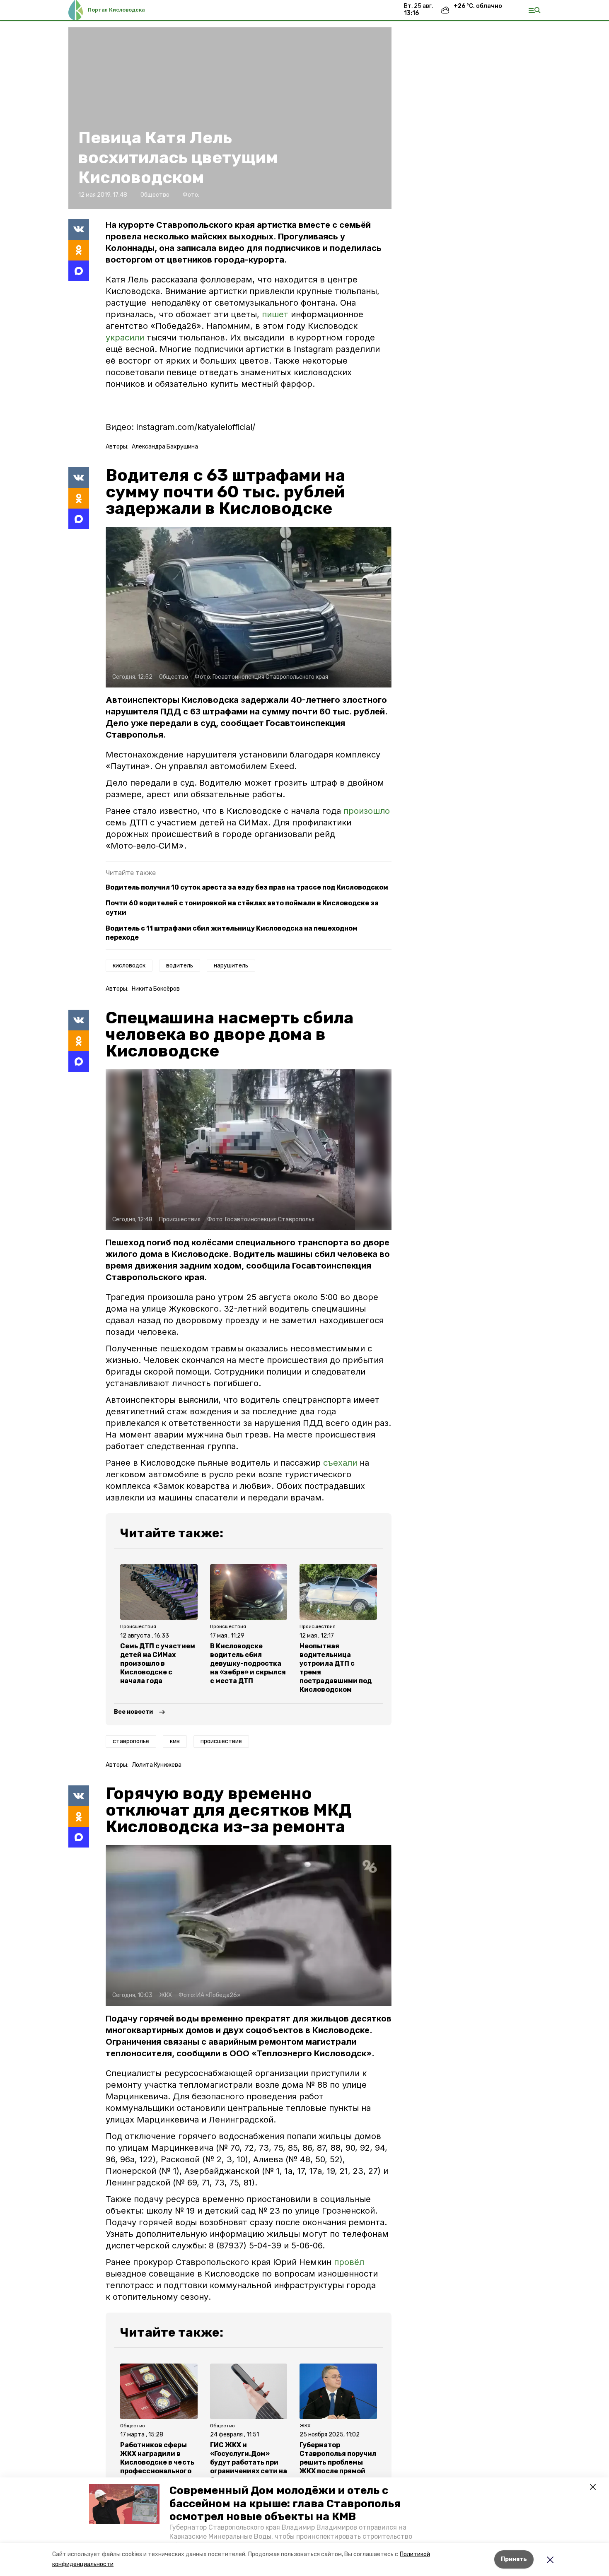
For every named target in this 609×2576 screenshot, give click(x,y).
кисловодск (129, 966)
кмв (175, 1741)
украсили (125, 338)
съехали (340, 1463)
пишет (275, 314)
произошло (367, 811)
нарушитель (231, 966)
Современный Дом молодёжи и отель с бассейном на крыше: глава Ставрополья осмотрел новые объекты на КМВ (285, 2503)
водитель (180, 966)
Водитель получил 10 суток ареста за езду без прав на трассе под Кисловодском (247, 887)
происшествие (221, 1741)
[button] (124, 2504)
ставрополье (131, 1741)
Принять (514, 2559)
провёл (349, 2262)
